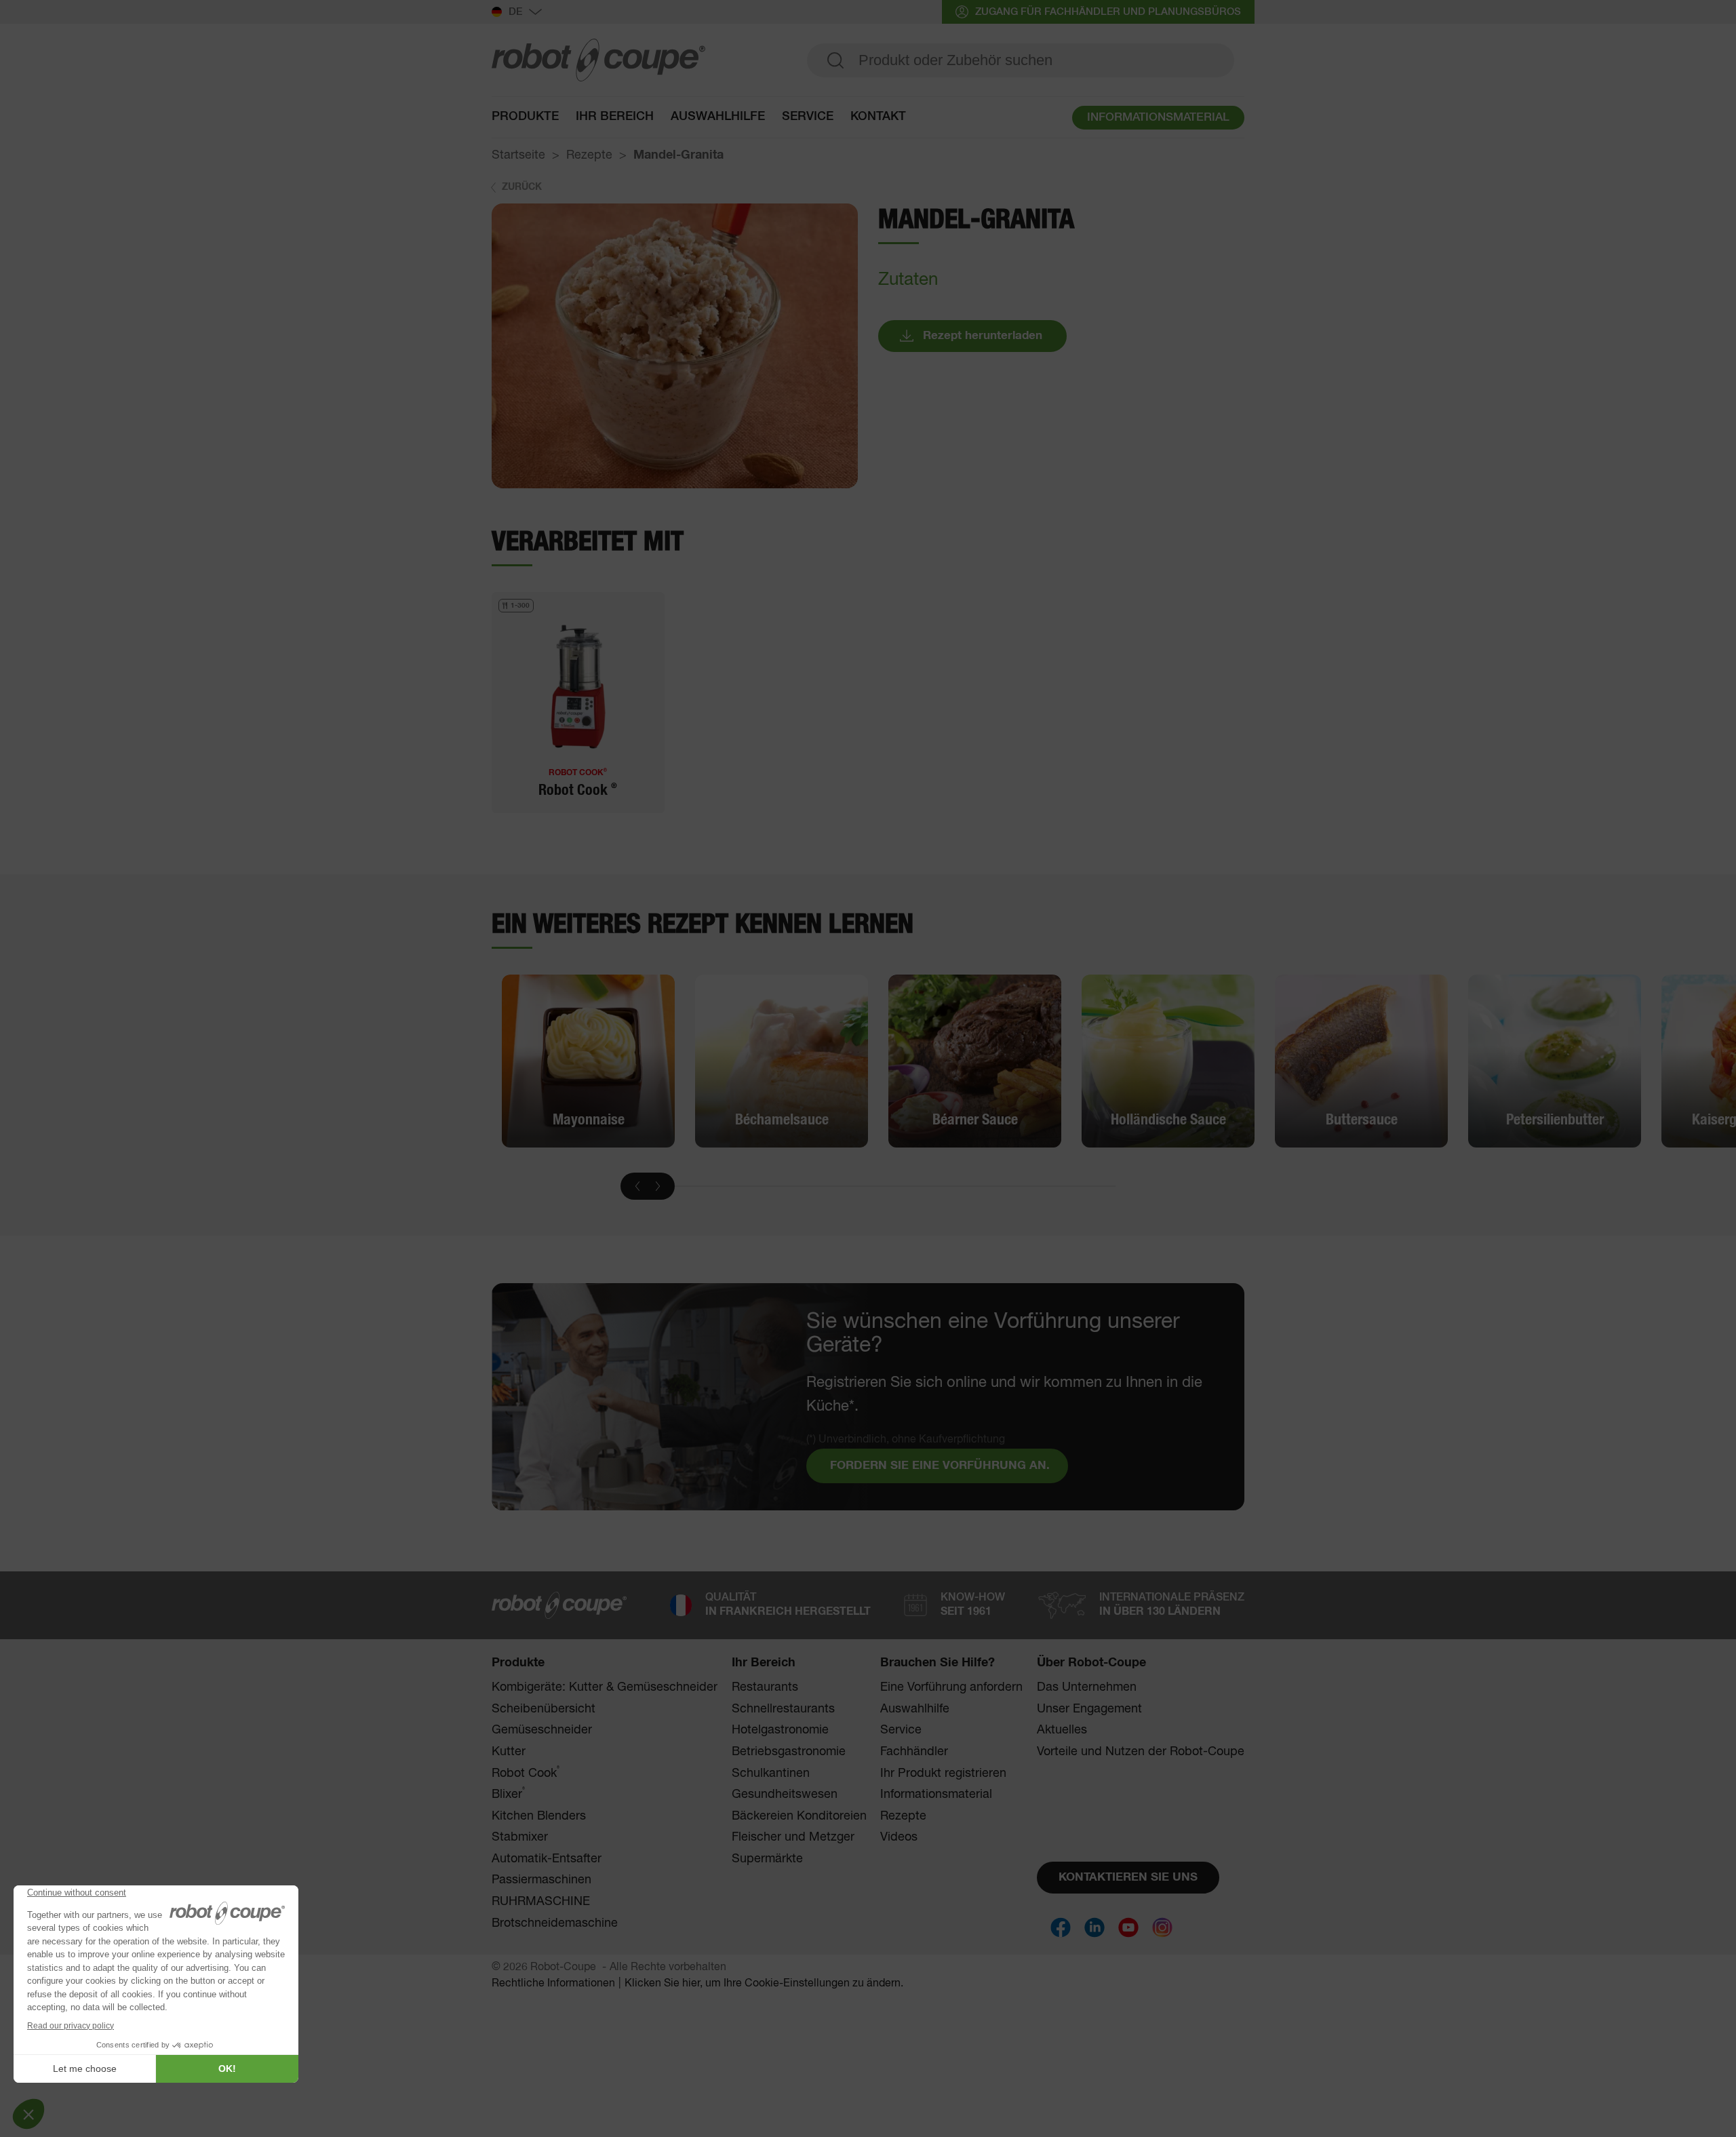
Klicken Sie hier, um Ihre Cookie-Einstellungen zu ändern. (764, 1984)
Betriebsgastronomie (789, 1752)
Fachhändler (914, 1752)
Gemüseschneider (542, 1730)
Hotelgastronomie (780, 1730)
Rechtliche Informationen (553, 1984)
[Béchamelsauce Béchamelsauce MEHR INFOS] (782, 1061)
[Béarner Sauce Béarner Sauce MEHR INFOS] (975, 1061)
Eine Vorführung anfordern (951, 1687)
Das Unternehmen (1087, 1687)
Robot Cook (526, 1773)
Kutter (509, 1752)
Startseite (518, 155)
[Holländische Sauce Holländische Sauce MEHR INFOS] (1168, 1061)
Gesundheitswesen (785, 1795)
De (515, 12)
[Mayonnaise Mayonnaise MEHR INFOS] (588, 1061)
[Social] (1061, 1927)
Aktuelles (1062, 1730)
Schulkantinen (771, 1773)
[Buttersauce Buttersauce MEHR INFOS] (1361, 1061)
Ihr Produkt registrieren (943, 1773)
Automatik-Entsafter (547, 1859)
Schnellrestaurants (783, 1709)
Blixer (508, 1794)
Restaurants (765, 1687)
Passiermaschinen (541, 1880)
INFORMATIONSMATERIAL (1158, 118)
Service (901, 1730)
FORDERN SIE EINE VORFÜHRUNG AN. (940, 1466)
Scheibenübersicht (544, 1709)
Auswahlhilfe (718, 117)
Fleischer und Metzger (793, 1837)
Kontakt (878, 117)
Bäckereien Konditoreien (799, 1816)
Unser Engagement (1089, 1709)
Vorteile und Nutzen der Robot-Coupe (1141, 1752)
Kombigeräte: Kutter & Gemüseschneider (605, 1687)
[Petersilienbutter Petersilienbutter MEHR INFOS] (1555, 1061)
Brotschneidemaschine (555, 1923)
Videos (899, 1837)
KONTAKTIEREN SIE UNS (1128, 1878)
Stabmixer (520, 1837)
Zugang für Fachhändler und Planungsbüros (1108, 12)
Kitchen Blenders (539, 1816)
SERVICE (808, 117)
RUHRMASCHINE (541, 1902)
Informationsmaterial (936, 1795)
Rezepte (589, 155)
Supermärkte (767, 1859)
